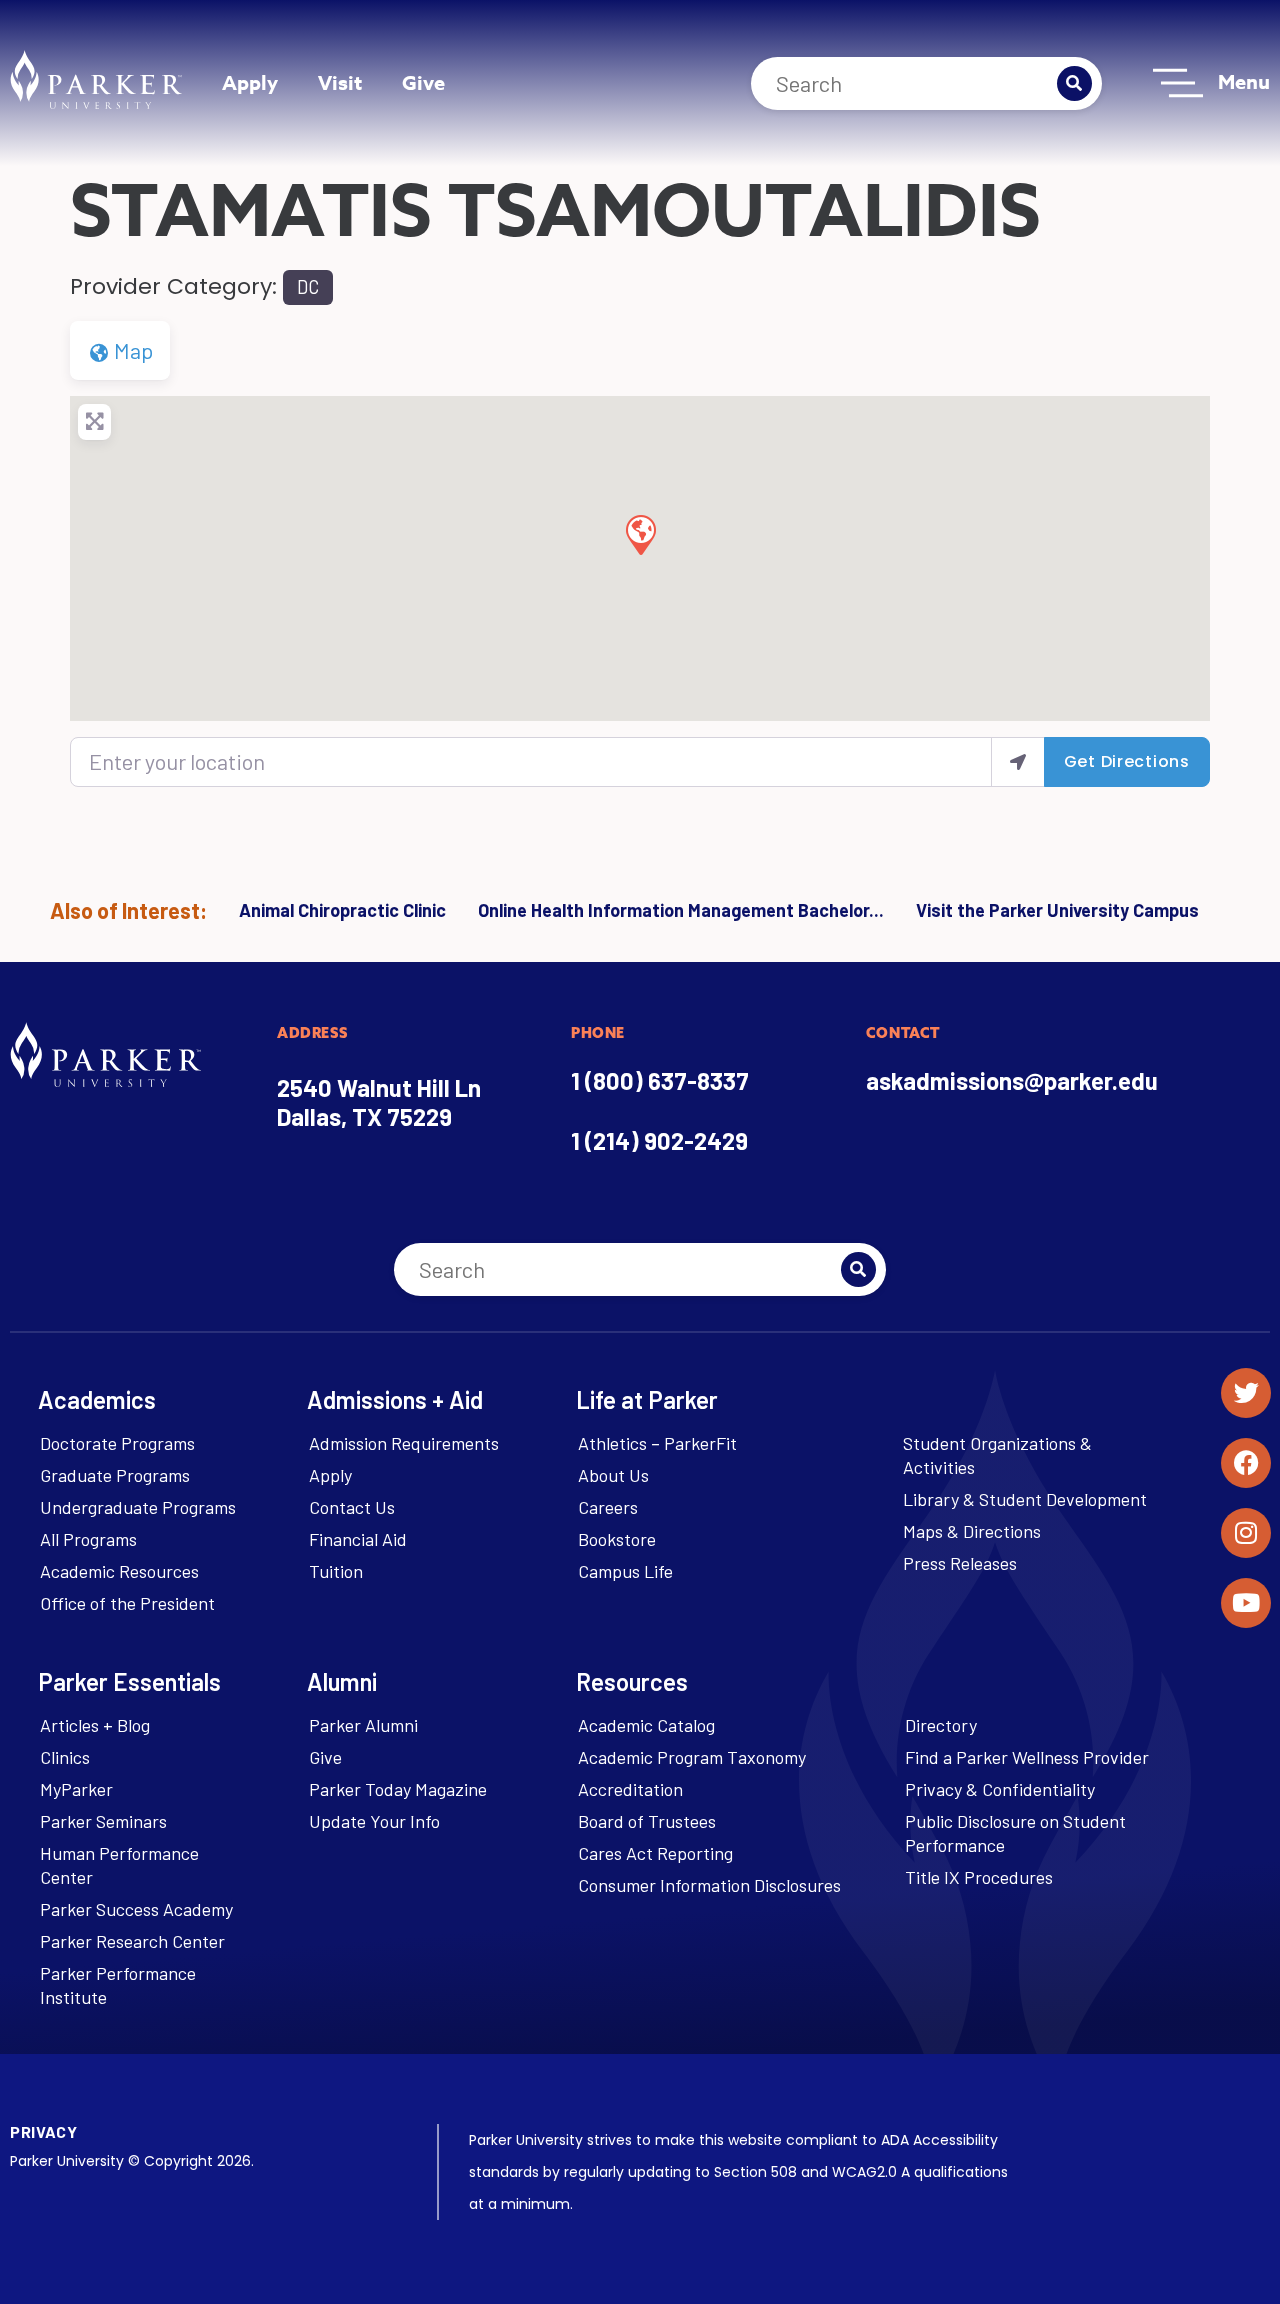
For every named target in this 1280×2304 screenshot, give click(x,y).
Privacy (43, 2131)
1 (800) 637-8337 (660, 1080)
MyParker (76, 1789)
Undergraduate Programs (138, 1507)
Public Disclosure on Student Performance (1015, 1833)
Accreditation (630, 1789)
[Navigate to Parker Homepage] (96, 79)
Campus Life (625, 1571)
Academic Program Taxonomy (692, 1757)
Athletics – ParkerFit (657, 1443)
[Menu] (1178, 83)
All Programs (88, 1539)
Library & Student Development (1025, 1499)
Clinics (65, 1757)
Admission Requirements (404, 1443)
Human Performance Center (119, 1865)
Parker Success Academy (136, 1909)
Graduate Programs (115, 1475)
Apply (250, 82)
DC (308, 287)
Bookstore (617, 1539)
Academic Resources (119, 1571)
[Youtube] (1246, 1603)
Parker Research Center (132, 1941)
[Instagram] (1246, 1533)
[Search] (1074, 83)
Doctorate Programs (117, 1443)
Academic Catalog (646, 1725)
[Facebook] (1246, 1463)
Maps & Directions (972, 1531)
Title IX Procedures (979, 1877)
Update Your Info (374, 1821)
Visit (340, 82)
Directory (941, 1725)
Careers (608, 1507)
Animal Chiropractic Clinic (342, 910)
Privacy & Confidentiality (1000, 1789)
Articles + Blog (95, 1725)
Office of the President (127, 1603)
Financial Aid (358, 1539)
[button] (640, 534)
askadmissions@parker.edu (1012, 1080)
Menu (1244, 81)
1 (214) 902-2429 (659, 1140)
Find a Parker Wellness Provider (1027, 1757)
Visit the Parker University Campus (1057, 910)
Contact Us (352, 1507)
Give (423, 82)
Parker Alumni (363, 1725)
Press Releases (960, 1563)
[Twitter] (1246, 1393)
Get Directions (1127, 761)
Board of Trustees (647, 1821)
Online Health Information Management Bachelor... (681, 910)
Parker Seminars (103, 1821)
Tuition (336, 1571)
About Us (613, 1475)
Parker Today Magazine (398, 1789)
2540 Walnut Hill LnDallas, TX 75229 (379, 1102)
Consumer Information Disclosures (709, 1885)
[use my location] (1018, 761)
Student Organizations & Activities (997, 1455)
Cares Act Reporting (655, 1853)
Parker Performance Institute (118, 1985)
